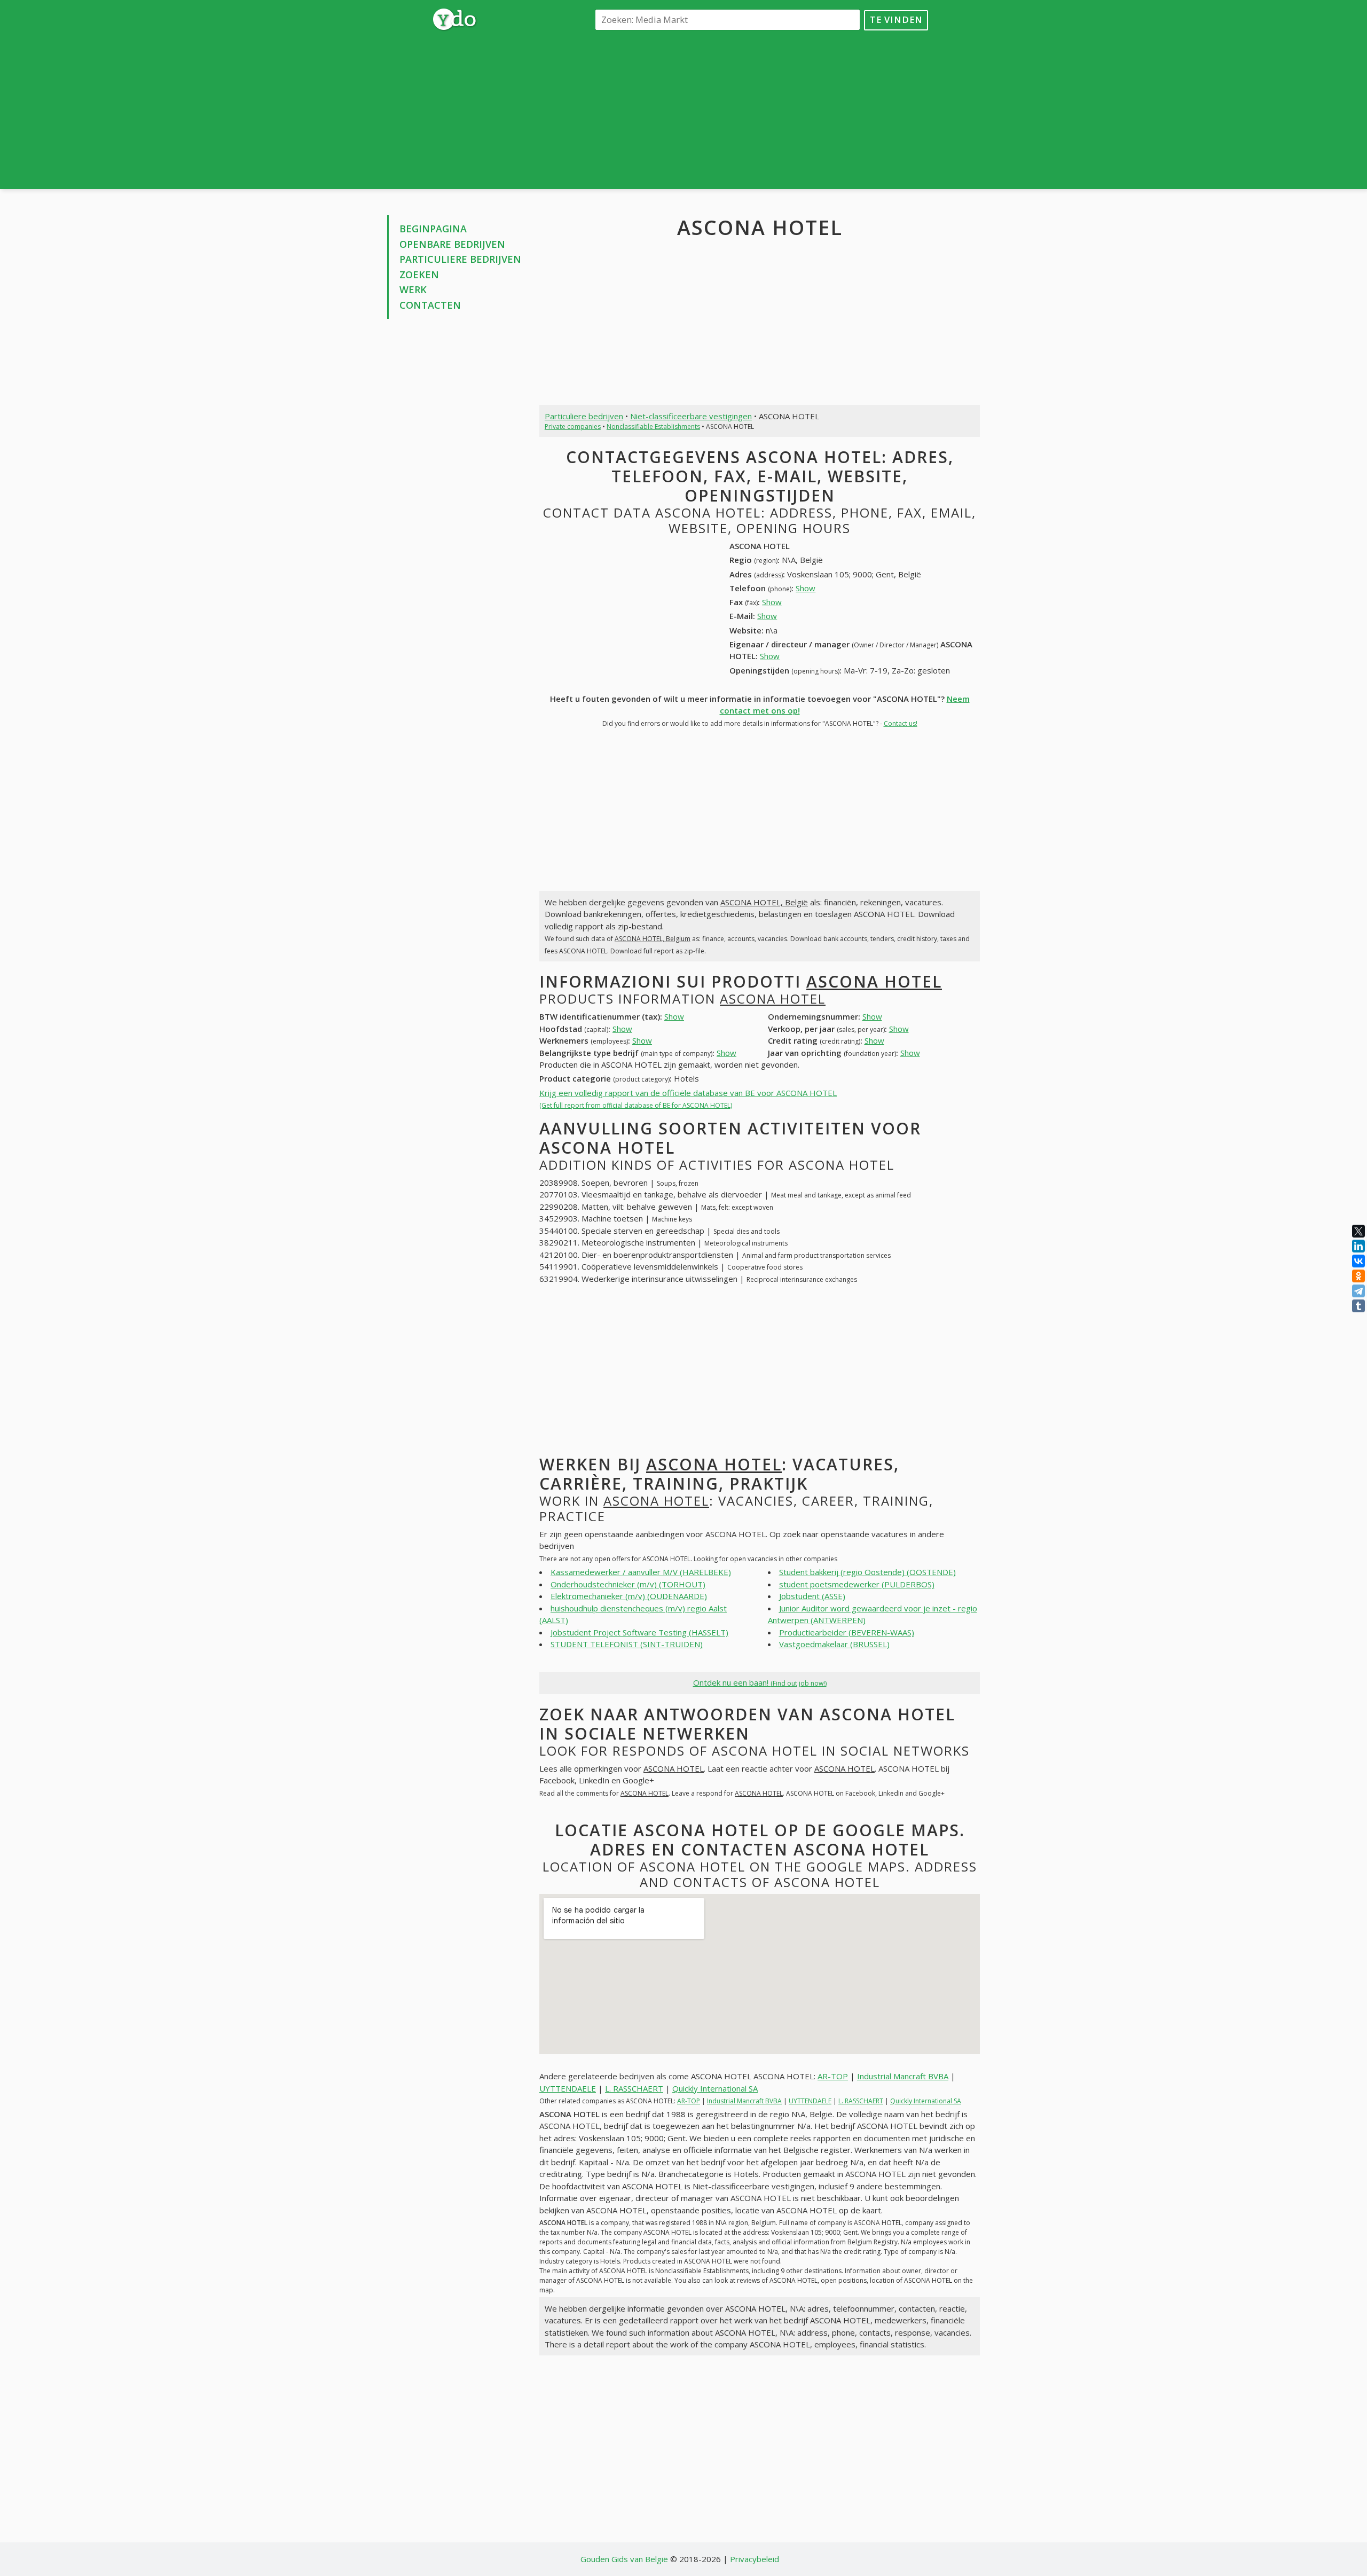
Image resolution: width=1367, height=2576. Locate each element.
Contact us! (901, 723)
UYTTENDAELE (568, 2088)
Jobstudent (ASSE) (812, 1596)
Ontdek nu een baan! (760, 1682)
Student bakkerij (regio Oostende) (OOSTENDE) (867, 1572)
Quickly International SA (715, 2088)
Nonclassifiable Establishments (653, 426)
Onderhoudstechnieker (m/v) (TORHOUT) (628, 1584)
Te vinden (896, 19)
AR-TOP (833, 2076)
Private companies (573, 426)
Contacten (430, 305)
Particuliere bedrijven (460, 259)
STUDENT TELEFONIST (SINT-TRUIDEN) (627, 1644)
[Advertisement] (760, 109)
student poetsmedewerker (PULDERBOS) (857, 1584)
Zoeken (419, 275)
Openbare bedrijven (452, 244)
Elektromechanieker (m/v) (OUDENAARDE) (629, 1596)
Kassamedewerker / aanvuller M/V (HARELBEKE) (641, 1572)
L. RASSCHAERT (634, 2088)
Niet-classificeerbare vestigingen (691, 416)
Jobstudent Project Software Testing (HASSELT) (639, 1632)
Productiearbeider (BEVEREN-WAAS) (847, 1632)
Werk (413, 289)
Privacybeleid (755, 2559)
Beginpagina (433, 229)
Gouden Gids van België (624, 2559)
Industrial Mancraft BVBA (903, 2076)
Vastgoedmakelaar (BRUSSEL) (834, 1644)
